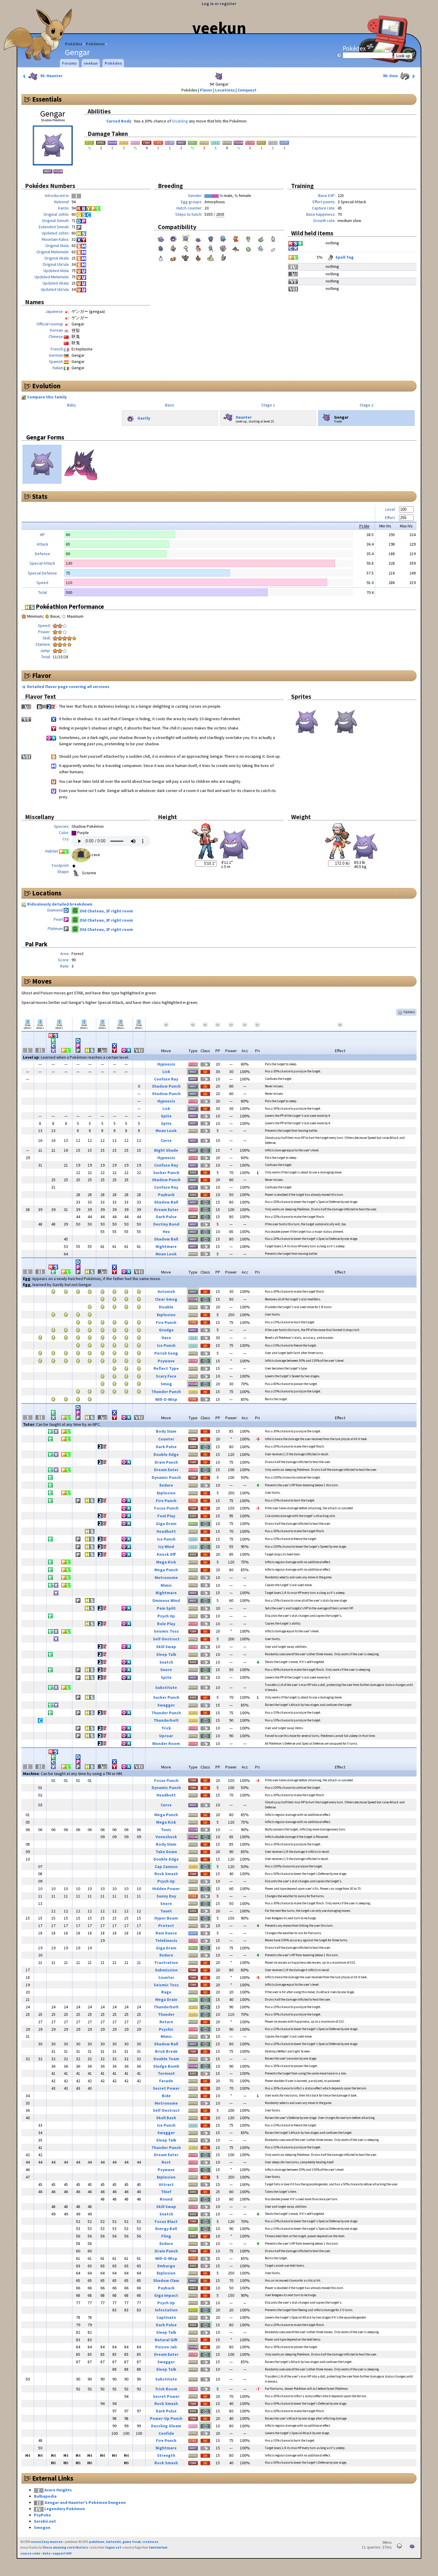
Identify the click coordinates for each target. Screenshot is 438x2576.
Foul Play (166, 1516)
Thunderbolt (166, 1720)
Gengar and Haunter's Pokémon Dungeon (85, 2502)
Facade (166, 2081)
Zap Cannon (166, 1867)
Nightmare (166, 1246)
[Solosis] (248, 248)
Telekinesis (166, 1940)
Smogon (42, 2527)
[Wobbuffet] (223, 238)
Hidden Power (166, 1889)
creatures (150, 2542)
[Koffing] (186, 238)
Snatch (166, 1662)
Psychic (166, 2029)
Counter (166, 1439)
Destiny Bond (166, 1224)
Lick (166, 1072)
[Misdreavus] (211, 238)
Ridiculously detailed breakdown (60, 904)
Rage (166, 1992)
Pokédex (74, 44)
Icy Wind (166, 1546)
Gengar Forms (45, 437)
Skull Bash (166, 2118)
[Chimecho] (186, 248)
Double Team (166, 2059)
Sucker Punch (166, 1173)
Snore (166, 1670)
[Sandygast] (211, 257)
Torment (166, 2073)
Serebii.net (45, 2521)
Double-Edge (166, 1454)
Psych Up (166, 1616)
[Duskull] (173, 248)
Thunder (166, 2014)
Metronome (166, 1577)
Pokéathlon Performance (69, 607)
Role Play (166, 1624)
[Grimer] (161, 238)
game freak (132, 2542)
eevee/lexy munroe (47, 2542)
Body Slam (166, 1431)
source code (30, 2553)
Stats (40, 496)
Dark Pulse (166, 1217)
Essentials (47, 99)
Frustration (166, 1962)
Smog (166, 1384)
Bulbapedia (45, 2496)
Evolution (46, 386)
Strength (166, 2455)
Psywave (166, 1361)
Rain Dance (166, 1933)
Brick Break (166, 2051)
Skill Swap (166, 1647)
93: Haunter (51, 76)
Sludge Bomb (166, 2066)
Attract (166, 2184)
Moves (42, 981)
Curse (166, 1140)
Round (166, 2199)
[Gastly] (173, 238)
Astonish (166, 1291)
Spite (166, 1116)
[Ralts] (248, 238)
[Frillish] (261, 248)
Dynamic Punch (166, 1477)
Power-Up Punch (166, 2418)
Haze (166, 1338)
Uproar (166, 1736)
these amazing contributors (65, 2547)
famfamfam (158, 2547)
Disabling (180, 121)
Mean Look (166, 1131)
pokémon (97, 2542)
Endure (166, 1485)
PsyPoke (42, 2515)
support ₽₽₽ (62, 2553)
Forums (69, 63)
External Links (53, 2478)
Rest (166, 2162)
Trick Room (166, 2389)
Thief (166, 2192)
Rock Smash (166, 1874)
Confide (166, 2433)
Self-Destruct (166, 1639)
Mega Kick (166, 1562)
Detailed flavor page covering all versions (68, 687)
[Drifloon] (211, 248)
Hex (166, 1232)
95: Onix (391, 76)
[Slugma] (236, 238)
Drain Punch (166, 1462)
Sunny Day (166, 1896)
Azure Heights (58, 2490)
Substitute (166, 1687)
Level (390, 509)
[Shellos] (198, 248)
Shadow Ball (166, 1202)
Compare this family (47, 397)
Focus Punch (166, 1508)
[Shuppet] (161, 248)
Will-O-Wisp (166, 1399)
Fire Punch (166, 1322)
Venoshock (166, 1837)
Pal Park (36, 944)
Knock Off (166, 1554)
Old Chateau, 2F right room (106, 911)
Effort (390, 518)
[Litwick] (161, 257)
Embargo (166, 2266)
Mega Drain (166, 1999)
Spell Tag (344, 257)
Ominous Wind (166, 1600)
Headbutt (166, 1531)
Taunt (166, 1911)
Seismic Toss (166, 1631)
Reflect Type (166, 1368)
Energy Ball (166, 2229)
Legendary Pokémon (65, 2509)
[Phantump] (186, 257)
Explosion (166, 1315)
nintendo (113, 2542)
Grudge (166, 1330)
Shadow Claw (166, 2280)
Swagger (166, 1705)
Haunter (244, 417)
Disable (166, 1307)
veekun (219, 28)
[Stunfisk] (173, 257)
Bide (166, 2096)
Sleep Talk (166, 1654)
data (46, 2553)
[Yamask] (236, 248)
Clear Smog (166, 1299)
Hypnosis (166, 1064)
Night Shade (166, 1150)
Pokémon (95, 44)
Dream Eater (166, 1209)
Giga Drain (166, 1524)
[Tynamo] (273, 248)
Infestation (166, 2310)
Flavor (206, 90)
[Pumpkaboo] (198, 257)
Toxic (166, 1830)
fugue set (113, 2547)
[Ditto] (198, 238)
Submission (166, 1970)
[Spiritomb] (223, 248)
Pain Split (166, 1608)
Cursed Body (119, 121)
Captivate (166, 2317)
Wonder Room (166, 1743)
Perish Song (166, 1353)
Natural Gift (166, 2340)
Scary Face (166, 1376)
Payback (166, 1195)
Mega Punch (166, 1570)
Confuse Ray (166, 1079)
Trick (166, 1728)
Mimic (166, 1585)
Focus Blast (166, 2221)
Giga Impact (166, 2295)
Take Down (166, 1852)
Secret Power (166, 2088)
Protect (166, 1926)
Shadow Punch (166, 1086)
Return (166, 2022)
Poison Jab (166, 2347)
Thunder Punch (166, 1392)
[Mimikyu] (223, 257)
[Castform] (273, 238)
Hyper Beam (166, 1918)
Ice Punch (166, 1345)
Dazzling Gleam (166, 2426)
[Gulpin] (261, 238)
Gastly (144, 418)
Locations (225, 90)
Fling (166, 2236)
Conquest (247, 90)
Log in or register (219, 4)
